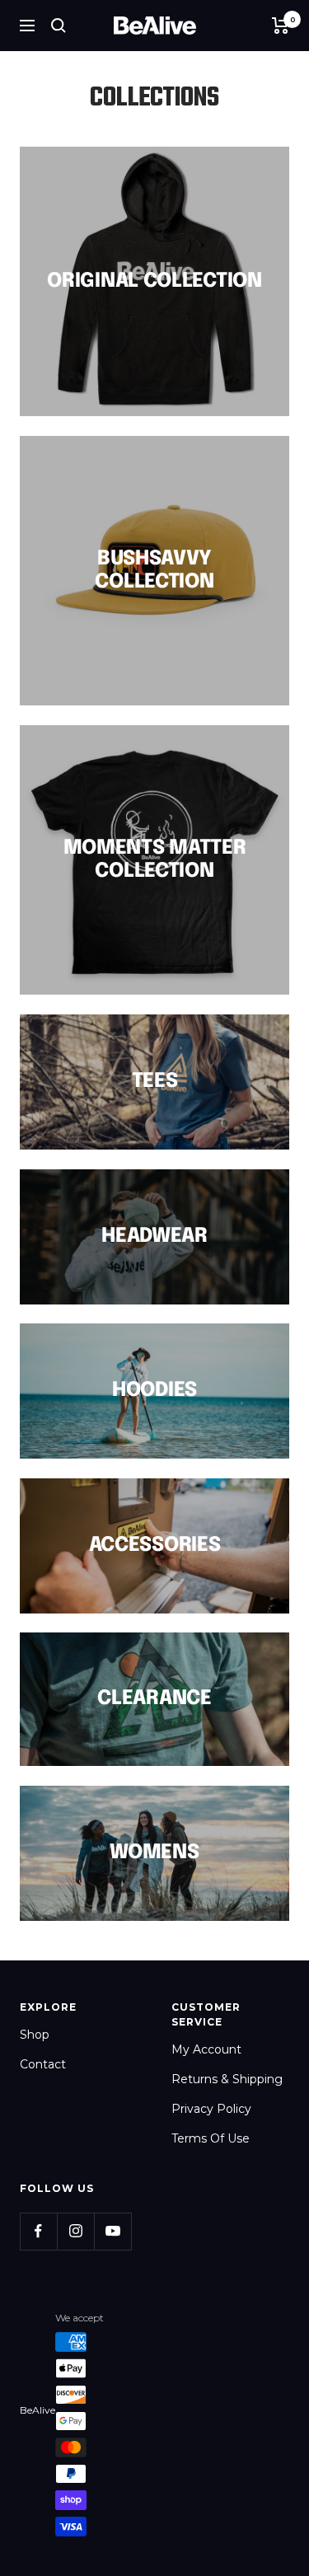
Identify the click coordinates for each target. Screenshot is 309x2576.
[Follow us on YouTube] (112, 2231)
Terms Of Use (211, 2138)
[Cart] (281, 26)
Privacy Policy (211, 2109)
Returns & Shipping (227, 2079)
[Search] (59, 26)
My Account (206, 2049)
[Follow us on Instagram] (75, 2231)
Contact (43, 2064)
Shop (35, 2035)
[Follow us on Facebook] (38, 2231)
